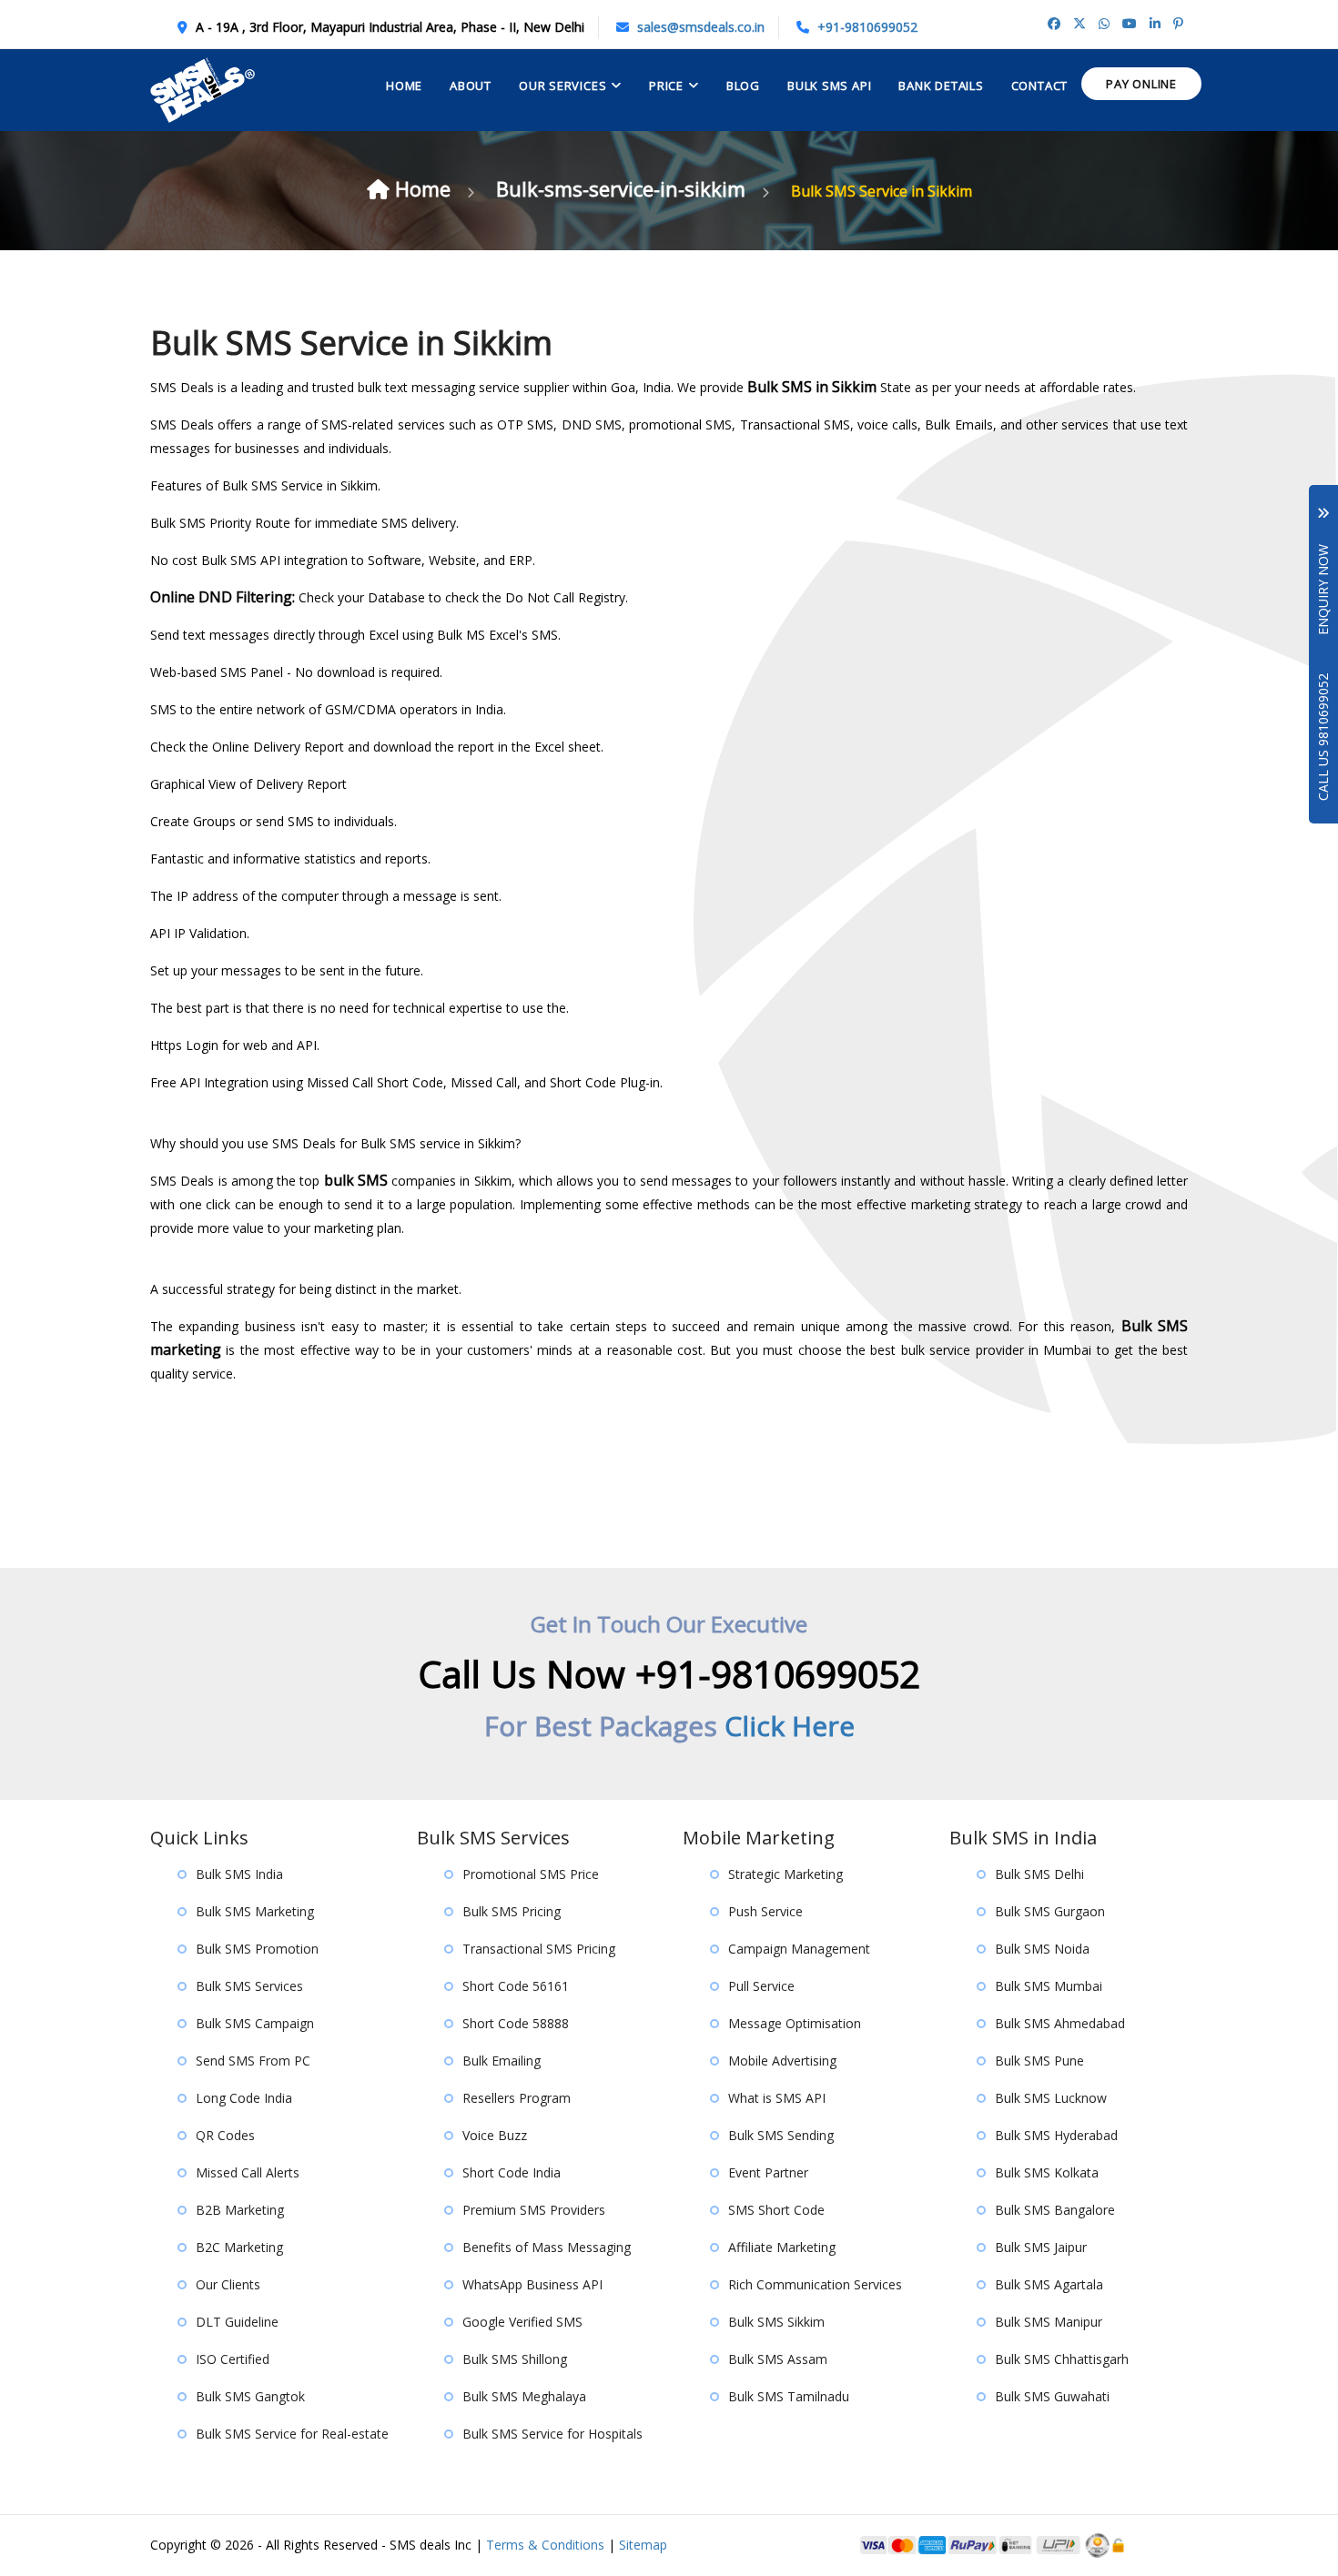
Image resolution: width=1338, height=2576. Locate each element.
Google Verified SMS (522, 2322)
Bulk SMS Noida (1042, 1949)
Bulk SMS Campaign (255, 2023)
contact (1039, 86)
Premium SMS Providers (534, 2210)
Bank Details (941, 86)
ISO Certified (233, 2359)
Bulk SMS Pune (1039, 2061)
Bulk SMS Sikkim (776, 2322)
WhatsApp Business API (532, 2284)
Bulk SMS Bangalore (1055, 2210)
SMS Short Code (776, 2210)
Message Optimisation (795, 2023)
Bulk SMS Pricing (512, 1911)
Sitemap (643, 2545)
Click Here (790, 1726)
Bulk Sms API (829, 86)
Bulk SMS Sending (781, 2135)
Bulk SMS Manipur (1049, 2322)
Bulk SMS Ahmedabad (1060, 2023)
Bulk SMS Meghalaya (524, 2396)
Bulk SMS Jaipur (1041, 2247)
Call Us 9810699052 (1323, 737)
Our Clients (228, 2284)
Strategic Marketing (786, 1874)
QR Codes (225, 2135)
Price (666, 86)
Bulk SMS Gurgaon (1050, 1911)
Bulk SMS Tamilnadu (789, 2396)
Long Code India (244, 2098)
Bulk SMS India (239, 1874)
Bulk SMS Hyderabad (1056, 2135)
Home (404, 86)
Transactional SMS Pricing (539, 1949)
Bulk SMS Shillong (515, 2359)
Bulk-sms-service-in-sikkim (623, 188)
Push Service (765, 1911)
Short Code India (512, 2172)
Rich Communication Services (815, 2284)
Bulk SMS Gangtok (250, 2396)
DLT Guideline (237, 2322)
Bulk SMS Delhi (1039, 1874)
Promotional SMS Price (531, 1874)
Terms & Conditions (545, 2545)
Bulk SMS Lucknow (1051, 2098)
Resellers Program (517, 2098)
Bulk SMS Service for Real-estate (292, 2434)
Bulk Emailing (502, 2061)
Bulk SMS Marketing (255, 1911)
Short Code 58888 (516, 2023)
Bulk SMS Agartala (1049, 2284)
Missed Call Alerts (248, 2172)
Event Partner (768, 2172)
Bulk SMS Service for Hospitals (552, 2434)
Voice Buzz (495, 2135)
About (471, 86)
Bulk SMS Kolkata (1047, 2172)
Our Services (563, 86)
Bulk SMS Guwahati (1052, 2396)
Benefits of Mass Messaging (547, 2247)
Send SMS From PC (253, 2061)
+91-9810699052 (867, 27)
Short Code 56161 (516, 1986)
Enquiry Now (1323, 577)
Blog (743, 86)
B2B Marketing (240, 2210)
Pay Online (1141, 84)
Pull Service (761, 1986)
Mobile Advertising (782, 2061)
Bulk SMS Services (249, 1986)
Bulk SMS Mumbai (1049, 1986)
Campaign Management (799, 1949)
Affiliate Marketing (782, 2247)
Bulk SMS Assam (778, 2359)
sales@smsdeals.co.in (701, 27)
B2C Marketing (239, 2247)
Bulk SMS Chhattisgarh (1062, 2359)
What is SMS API (777, 2098)
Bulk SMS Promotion (257, 1949)
